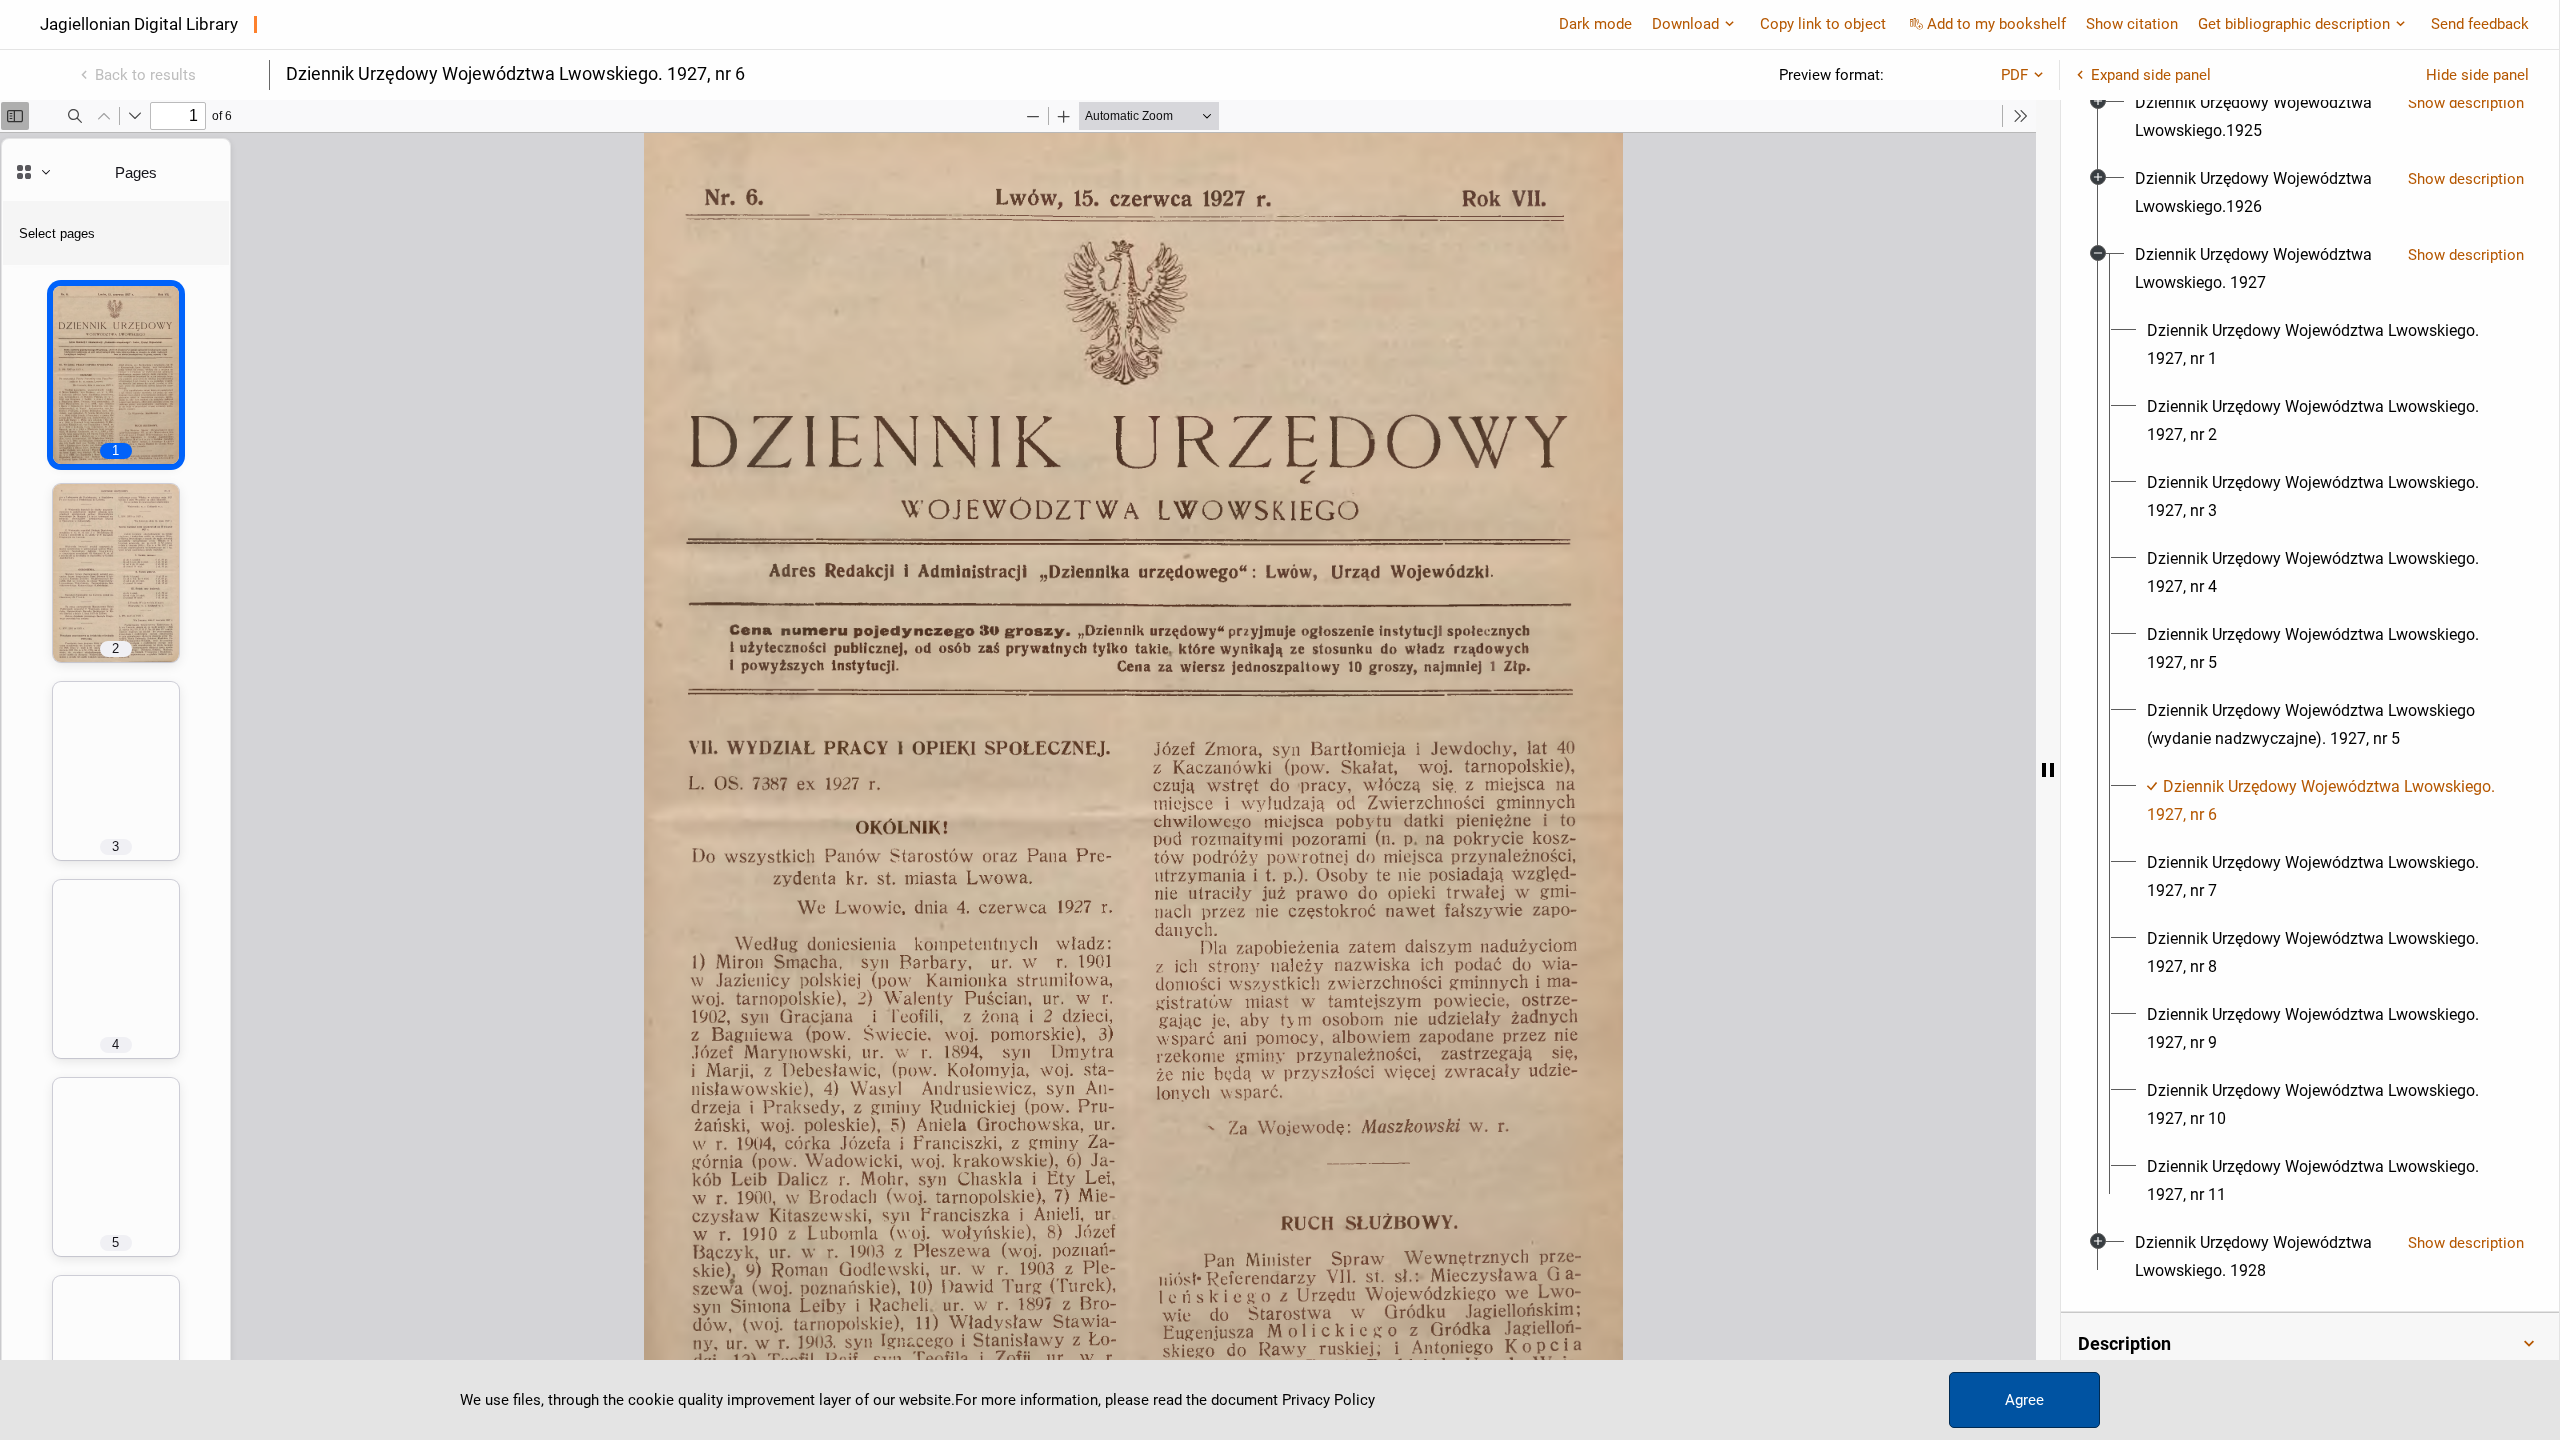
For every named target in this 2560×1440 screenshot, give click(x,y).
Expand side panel (2151, 75)
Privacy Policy (1328, 1400)
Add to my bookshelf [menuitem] (1996, 24)
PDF (2014, 75)
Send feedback (2480, 24)
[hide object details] (2048, 770)
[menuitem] (2263, 117)
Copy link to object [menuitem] (1823, 24)
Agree (2024, 1400)
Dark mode (1595, 24)
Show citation (2132, 24)
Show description (2466, 103)
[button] (2310, 1344)
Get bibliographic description (2294, 24)
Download (1685, 24)
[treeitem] (2310, 117)
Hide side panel (2477, 75)
